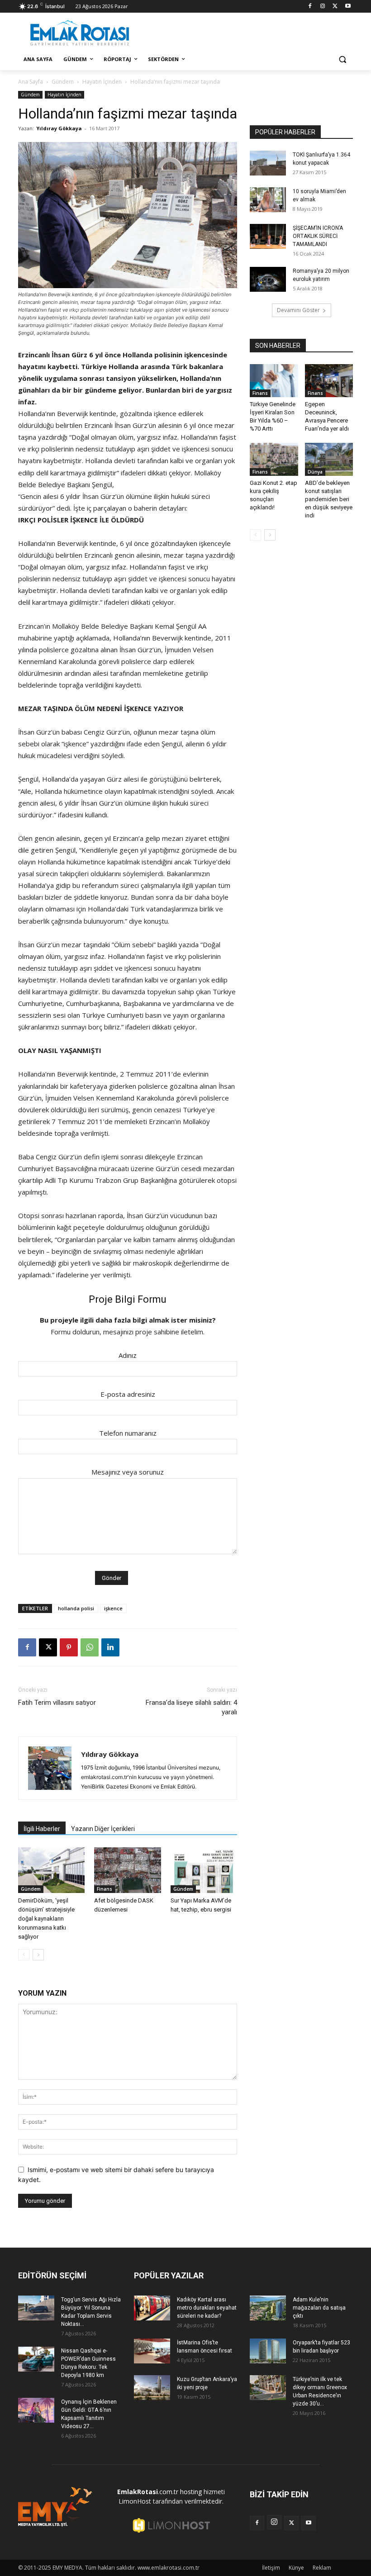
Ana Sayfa (31, 82)
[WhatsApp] (90, 1647)
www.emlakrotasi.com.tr (169, 2568)
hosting (191, 2492)
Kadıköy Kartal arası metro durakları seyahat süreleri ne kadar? (207, 2308)
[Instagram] (323, 7)
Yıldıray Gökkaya (59, 128)
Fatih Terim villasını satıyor (57, 1703)
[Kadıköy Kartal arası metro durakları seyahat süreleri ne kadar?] (152, 2308)
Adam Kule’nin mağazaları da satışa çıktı (319, 2308)
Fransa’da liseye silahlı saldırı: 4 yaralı (191, 1707)
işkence (113, 1608)
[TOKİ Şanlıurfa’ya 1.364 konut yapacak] (268, 163)
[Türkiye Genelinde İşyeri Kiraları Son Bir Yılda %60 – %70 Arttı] (274, 381)
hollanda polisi (76, 1608)
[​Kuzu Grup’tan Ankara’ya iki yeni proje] (152, 2388)
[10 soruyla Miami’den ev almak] (268, 200)
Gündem (63, 82)
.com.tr (148, 2492)
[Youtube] (348, 7)
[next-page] (38, 1955)
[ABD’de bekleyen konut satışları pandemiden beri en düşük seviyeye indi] (329, 459)
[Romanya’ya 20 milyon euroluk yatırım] (268, 279)
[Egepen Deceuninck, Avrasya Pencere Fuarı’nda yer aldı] (329, 381)
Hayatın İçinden (102, 82)
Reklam (322, 2568)
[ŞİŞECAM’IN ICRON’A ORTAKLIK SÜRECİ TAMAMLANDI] (268, 236)
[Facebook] (310, 7)
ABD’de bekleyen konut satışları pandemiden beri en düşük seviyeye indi (329, 499)
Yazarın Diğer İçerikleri (103, 1829)
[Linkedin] (110, 1647)
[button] (342, 59)
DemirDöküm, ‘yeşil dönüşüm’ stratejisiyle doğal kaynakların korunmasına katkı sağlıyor (46, 1919)
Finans (105, 1889)
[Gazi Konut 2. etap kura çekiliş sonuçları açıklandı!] (274, 459)
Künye (296, 2568)
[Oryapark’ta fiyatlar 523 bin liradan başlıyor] (268, 2351)
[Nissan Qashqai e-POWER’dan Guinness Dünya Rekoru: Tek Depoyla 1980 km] (36, 2359)
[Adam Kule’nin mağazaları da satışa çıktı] (268, 2308)
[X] (335, 7)
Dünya (315, 472)
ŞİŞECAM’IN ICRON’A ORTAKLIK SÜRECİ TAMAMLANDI (318, 236)
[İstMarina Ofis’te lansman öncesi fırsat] (152, 2351)
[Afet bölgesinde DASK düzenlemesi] (127, 1870)
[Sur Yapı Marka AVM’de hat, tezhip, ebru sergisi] (204, 1870)
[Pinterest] (69, 1647)
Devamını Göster (298, 310)
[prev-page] (24, 1955)
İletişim (271, 2568)
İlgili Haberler (42, 1829)
